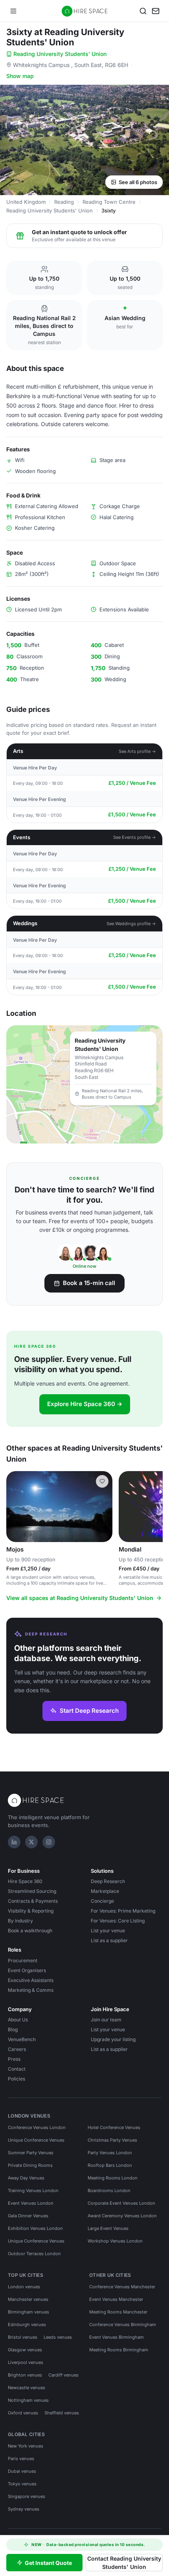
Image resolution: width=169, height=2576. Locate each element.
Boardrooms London (109, 2190)
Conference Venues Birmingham (123, 2325)
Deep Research (108, 1881)
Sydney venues (24, 2509)
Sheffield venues (62, 2413)
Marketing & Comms (31, 1990)
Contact (17, 2069)
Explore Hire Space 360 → (85, 1404)
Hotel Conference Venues (114, 2127)
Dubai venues (22, 2471)
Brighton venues (25, 2375)
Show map (20, 76)
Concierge (102, 1901)
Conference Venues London (37, 2127)
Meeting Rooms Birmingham (119, 2350)
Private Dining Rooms (30, 2165)
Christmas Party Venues (112, 2140)
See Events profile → (135, 837)
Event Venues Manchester (116, 2299)
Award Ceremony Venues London (122, 2216)
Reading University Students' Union (60, 54)
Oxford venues (23, 2413)
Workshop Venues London (115, 2241)
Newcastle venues (27, 2388)
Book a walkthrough (30, 1931)
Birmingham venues (28, 2312)
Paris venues (21, 2459)
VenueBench (22, 2039)
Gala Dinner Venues (28, 2216)
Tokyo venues (22, 2484)
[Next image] (103, 1507)
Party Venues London (110, 2153)
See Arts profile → (137, 751)
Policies (17, 2079)
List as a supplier (109, 1940)
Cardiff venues (63, 2375)
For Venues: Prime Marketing (123, 1911)
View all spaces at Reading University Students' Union (80, 1598)
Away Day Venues (26, 2178)
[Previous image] (16, 1507)
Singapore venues (27, 2496)
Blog (13, 2029)
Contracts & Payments (33, 1901)
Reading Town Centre (109, 202)
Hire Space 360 (25, 1881)
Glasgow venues (25, 2350)
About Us (18, 2020)
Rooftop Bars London (110, 2165)
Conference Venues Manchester (122, 2287)
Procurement (23, 1960)
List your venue (108, 1931)
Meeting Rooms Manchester (118, 2312)
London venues (24, 2287)
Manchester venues (28, 2299)
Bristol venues (23, 2337)
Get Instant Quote (48, 2563)
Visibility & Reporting (31, 1911)
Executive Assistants (31, 1980)
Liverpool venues (26, 2362)
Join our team (106, 2020)
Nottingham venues (28, 2400)
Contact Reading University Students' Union (124, 2563)
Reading (64, 202)
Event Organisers (27, 1970)
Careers (17, 2049)
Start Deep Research (89, 1711)
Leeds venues (58, 2337)
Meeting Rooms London (113, 2178)
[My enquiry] (156, 11)
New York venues (26, 2446)
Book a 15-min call (89, 1283)
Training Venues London (33, 2190)
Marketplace (105, 1891)
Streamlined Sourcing (32, 1891)
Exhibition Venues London (35, 2228)
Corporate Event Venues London (121, 2203)
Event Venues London (31, 2203)
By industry (20, 1921)
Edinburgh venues (27, 2325)
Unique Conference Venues (36, 2140)
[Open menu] (13, 11)
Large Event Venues (108, 2228)
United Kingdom (26, 202)
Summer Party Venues (31, 2153)
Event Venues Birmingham (117, 2337)
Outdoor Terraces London (34, 2254)
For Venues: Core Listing (118, 1921)
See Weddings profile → (131, 924)
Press (14, 2059)
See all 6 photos (138, 182)
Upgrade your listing (113, 2039)
